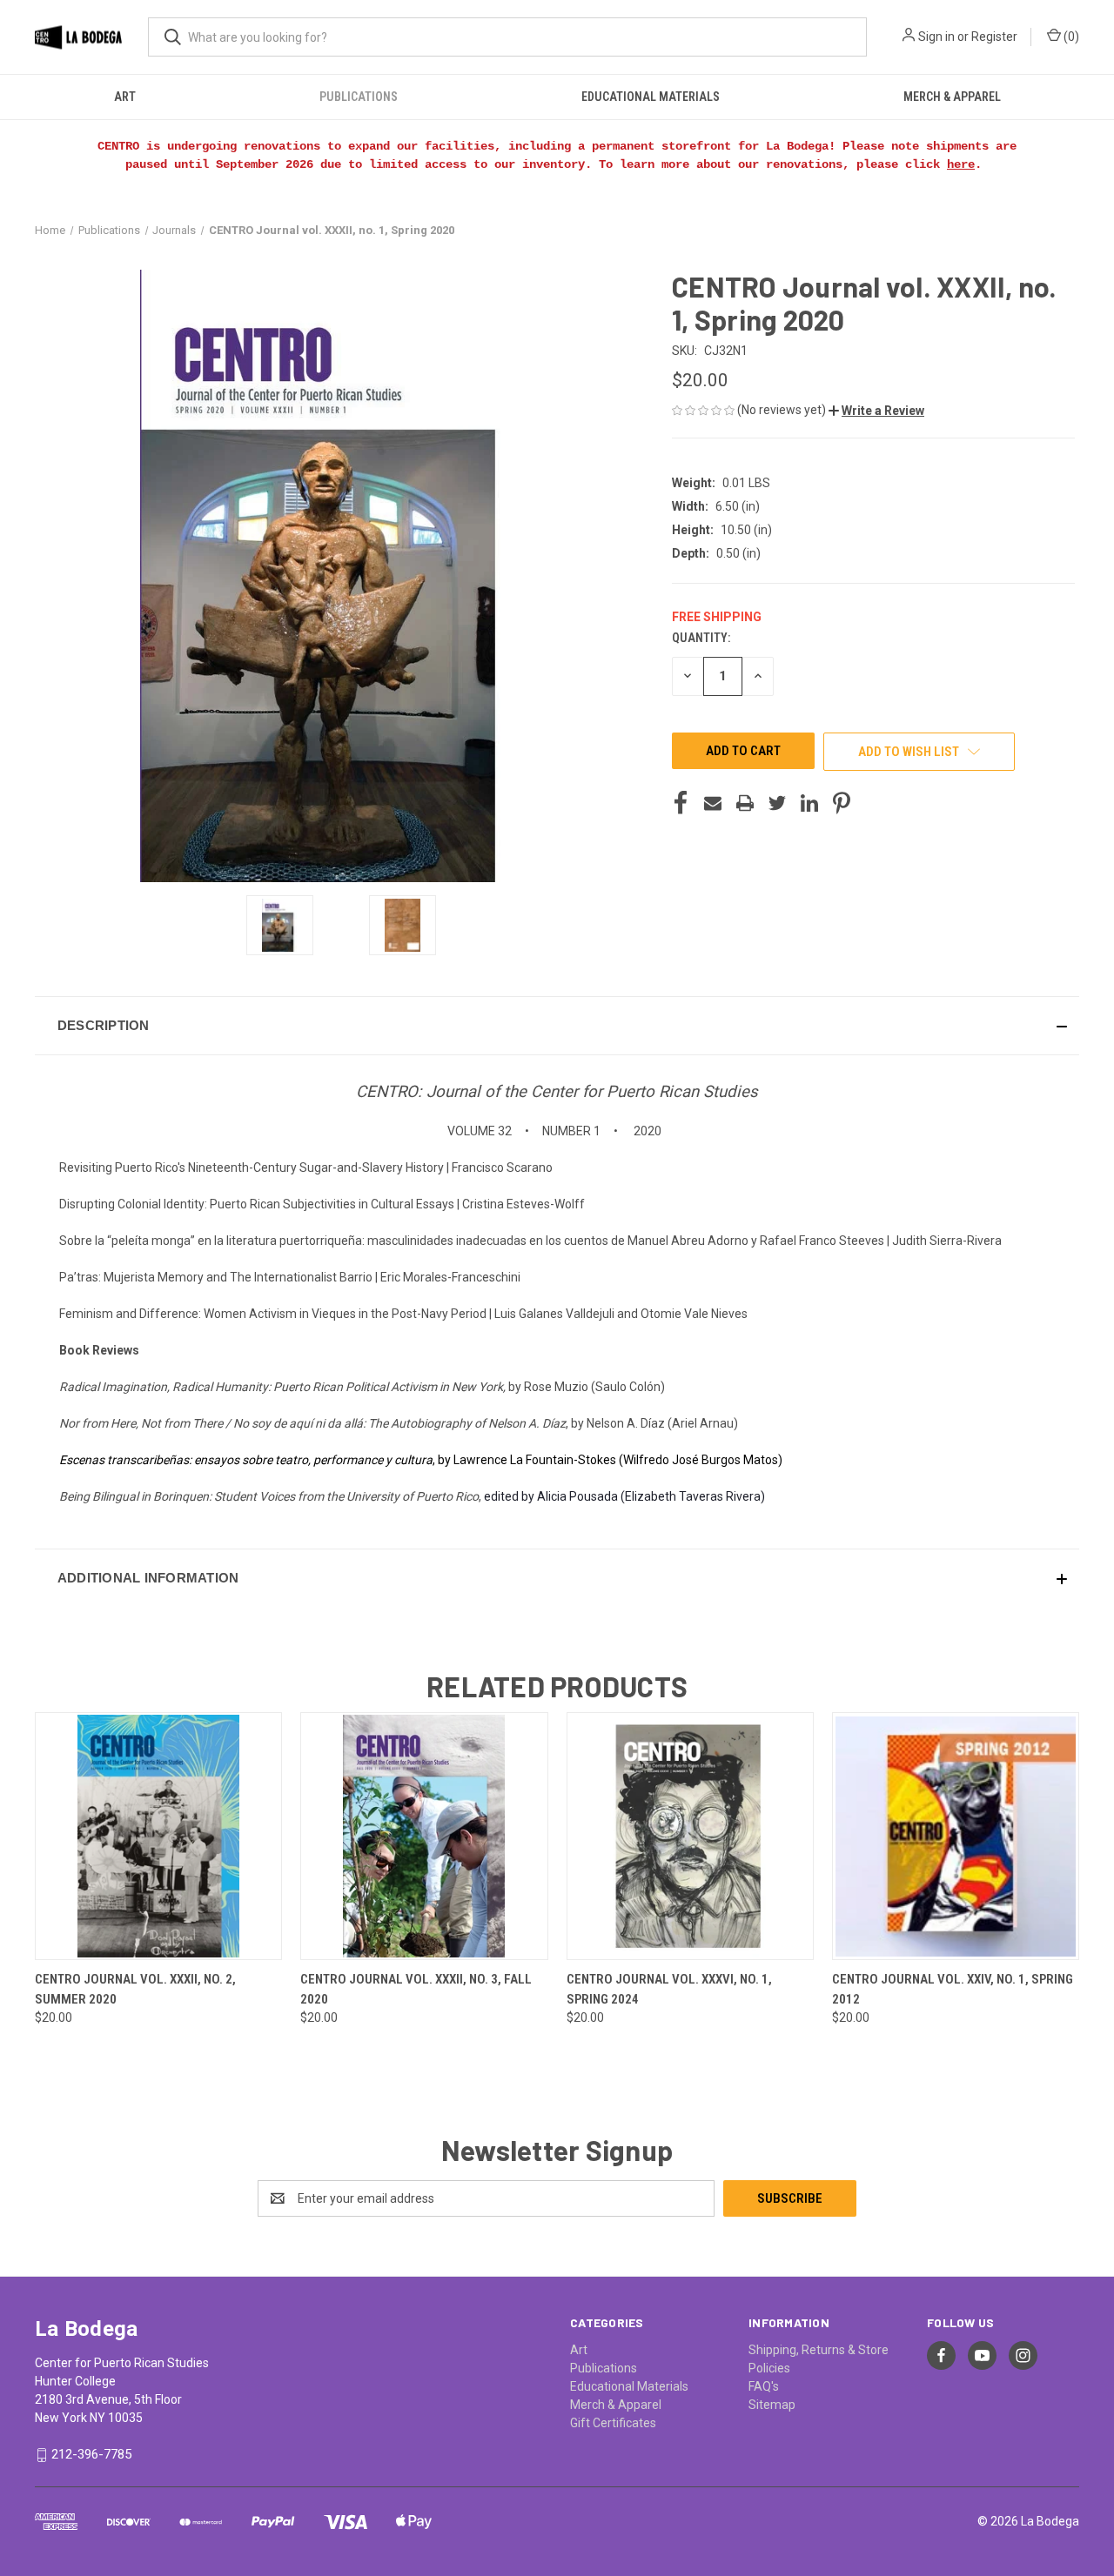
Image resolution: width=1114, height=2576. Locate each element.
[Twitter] (777, 803)
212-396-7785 (91, 2454)
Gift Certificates (613, 2423)
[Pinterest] (842, 803)
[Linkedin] (809, 803)
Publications (359, 97)
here (961, 164)
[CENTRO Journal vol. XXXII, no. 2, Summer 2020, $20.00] (158, 1836)
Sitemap (772, 2405)
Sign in (936, 37)
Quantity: (701, 638)
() (1070, 37)
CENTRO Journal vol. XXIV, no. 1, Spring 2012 (953, 1989)
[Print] (745, 803)
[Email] (713, 803)
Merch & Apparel (952, 97)
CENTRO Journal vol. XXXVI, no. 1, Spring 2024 (669, 1989)
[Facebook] (681, 803)
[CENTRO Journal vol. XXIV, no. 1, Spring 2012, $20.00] (956, 1836)
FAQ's (764, 2386)
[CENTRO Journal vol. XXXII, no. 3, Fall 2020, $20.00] (424, 1836)
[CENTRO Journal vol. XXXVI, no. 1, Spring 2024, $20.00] (690, 1836)
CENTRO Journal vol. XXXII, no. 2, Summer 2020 (135, 1989)
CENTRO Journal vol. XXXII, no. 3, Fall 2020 (416, 1989)
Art (125, 97)
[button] (876, 411)
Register (994, 37)
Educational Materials (651, 97)
